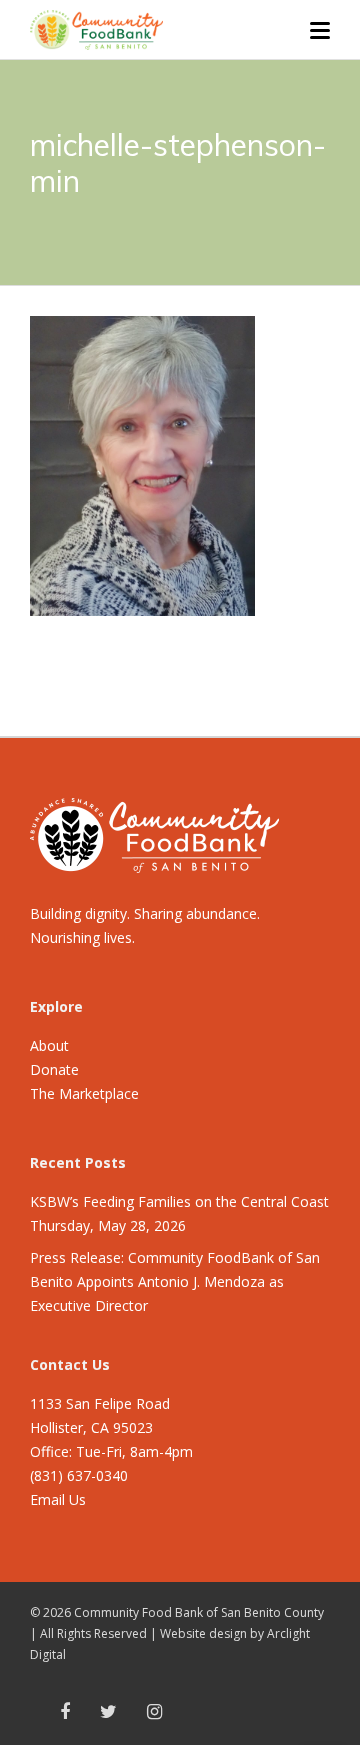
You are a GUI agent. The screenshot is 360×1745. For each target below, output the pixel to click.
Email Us (58, 1499)
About (49, 1045)
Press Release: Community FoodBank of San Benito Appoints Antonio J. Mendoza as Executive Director (175, 1281)
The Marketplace (84, 1093)
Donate (54, 1069)
